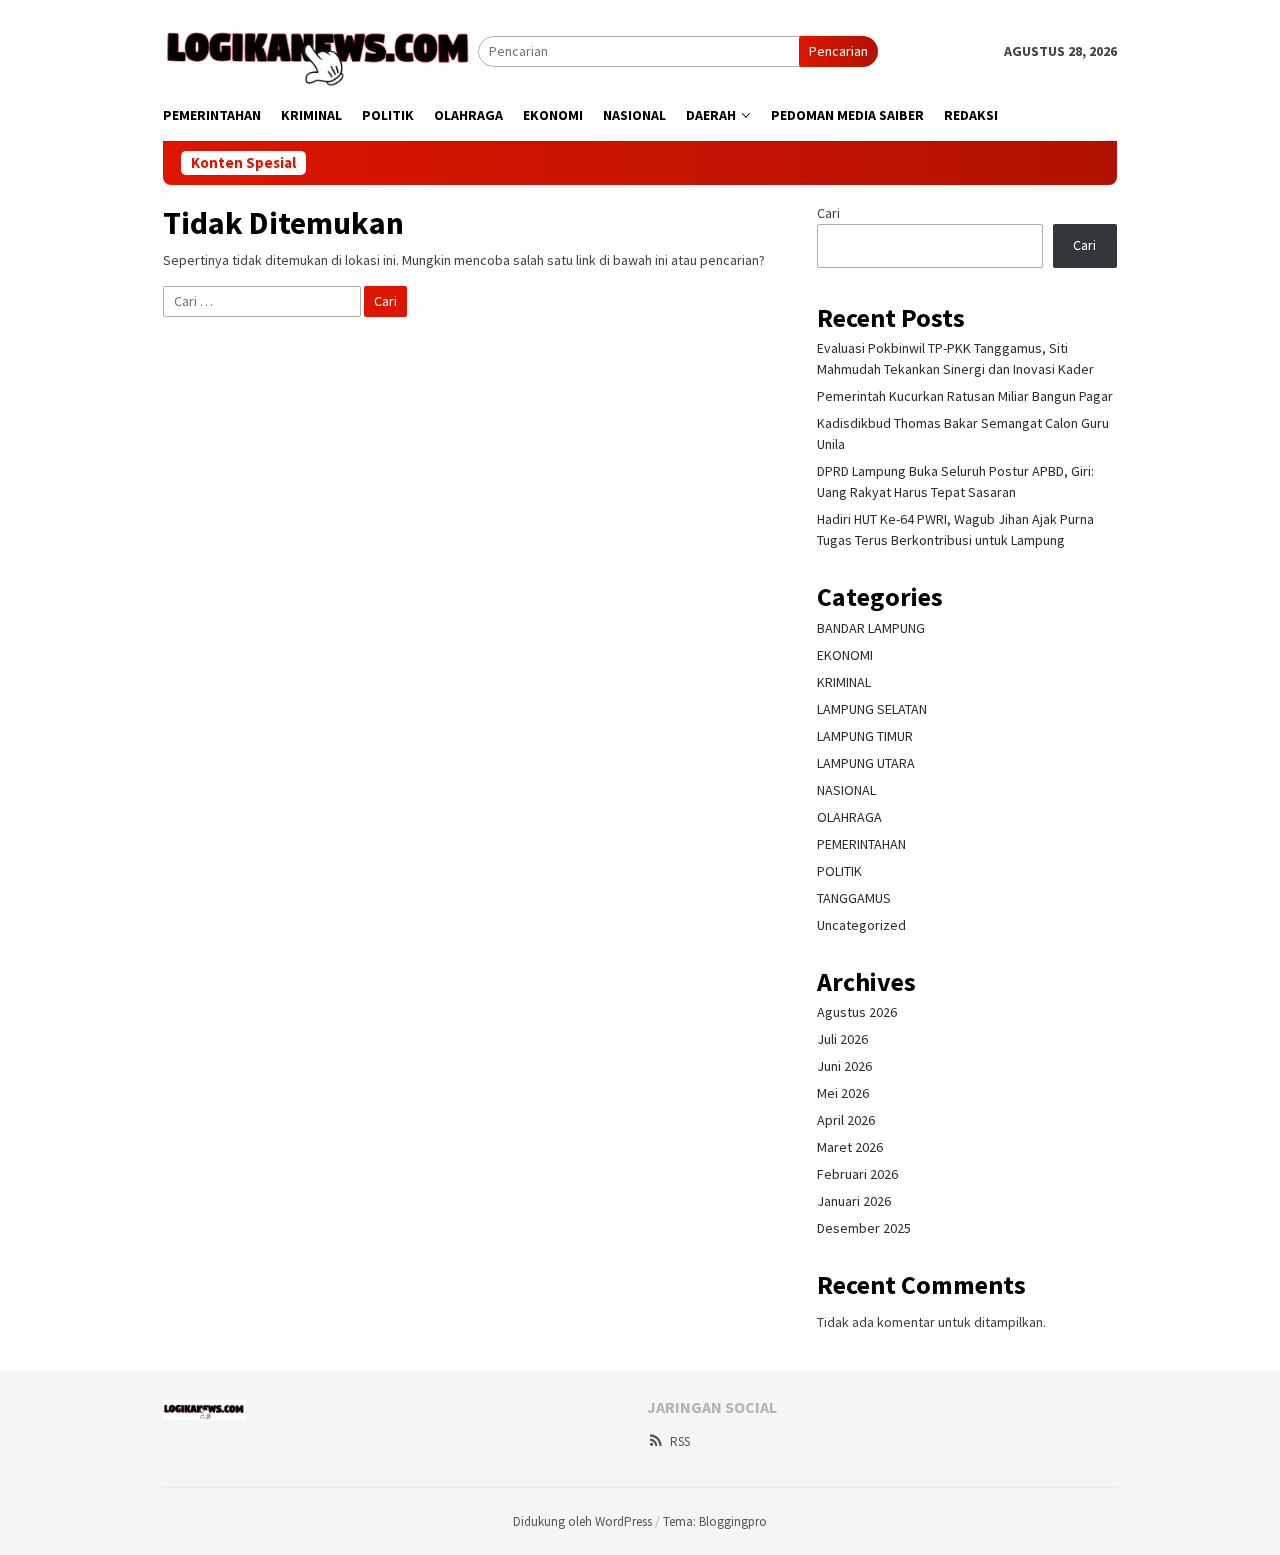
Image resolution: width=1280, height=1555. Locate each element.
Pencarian (838, 51)
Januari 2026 (854, 1201)
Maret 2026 (850, 1147)
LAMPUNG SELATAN (872, 709)
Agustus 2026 (857, 1012)
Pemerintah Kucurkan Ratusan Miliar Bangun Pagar (965, 396)
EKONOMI (845, 655)
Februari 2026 (857, 1174)
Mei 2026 (843, 1093)
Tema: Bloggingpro (715, 1521)
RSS (680, 1441)
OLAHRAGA (849, 817)
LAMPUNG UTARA (866, 763)
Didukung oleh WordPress (582, 1521)
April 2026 (846, 1120)
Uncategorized (861, 925)
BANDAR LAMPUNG (871, 628)
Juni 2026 (844, 1066)
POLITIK (839, 871)
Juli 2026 (842, 1039)
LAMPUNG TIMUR (865, 736)
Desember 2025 (864, 1228)
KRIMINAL (844, 682)
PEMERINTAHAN (861, 844)
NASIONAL (846, 790)
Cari (828, 213)
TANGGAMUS (854, 898)
